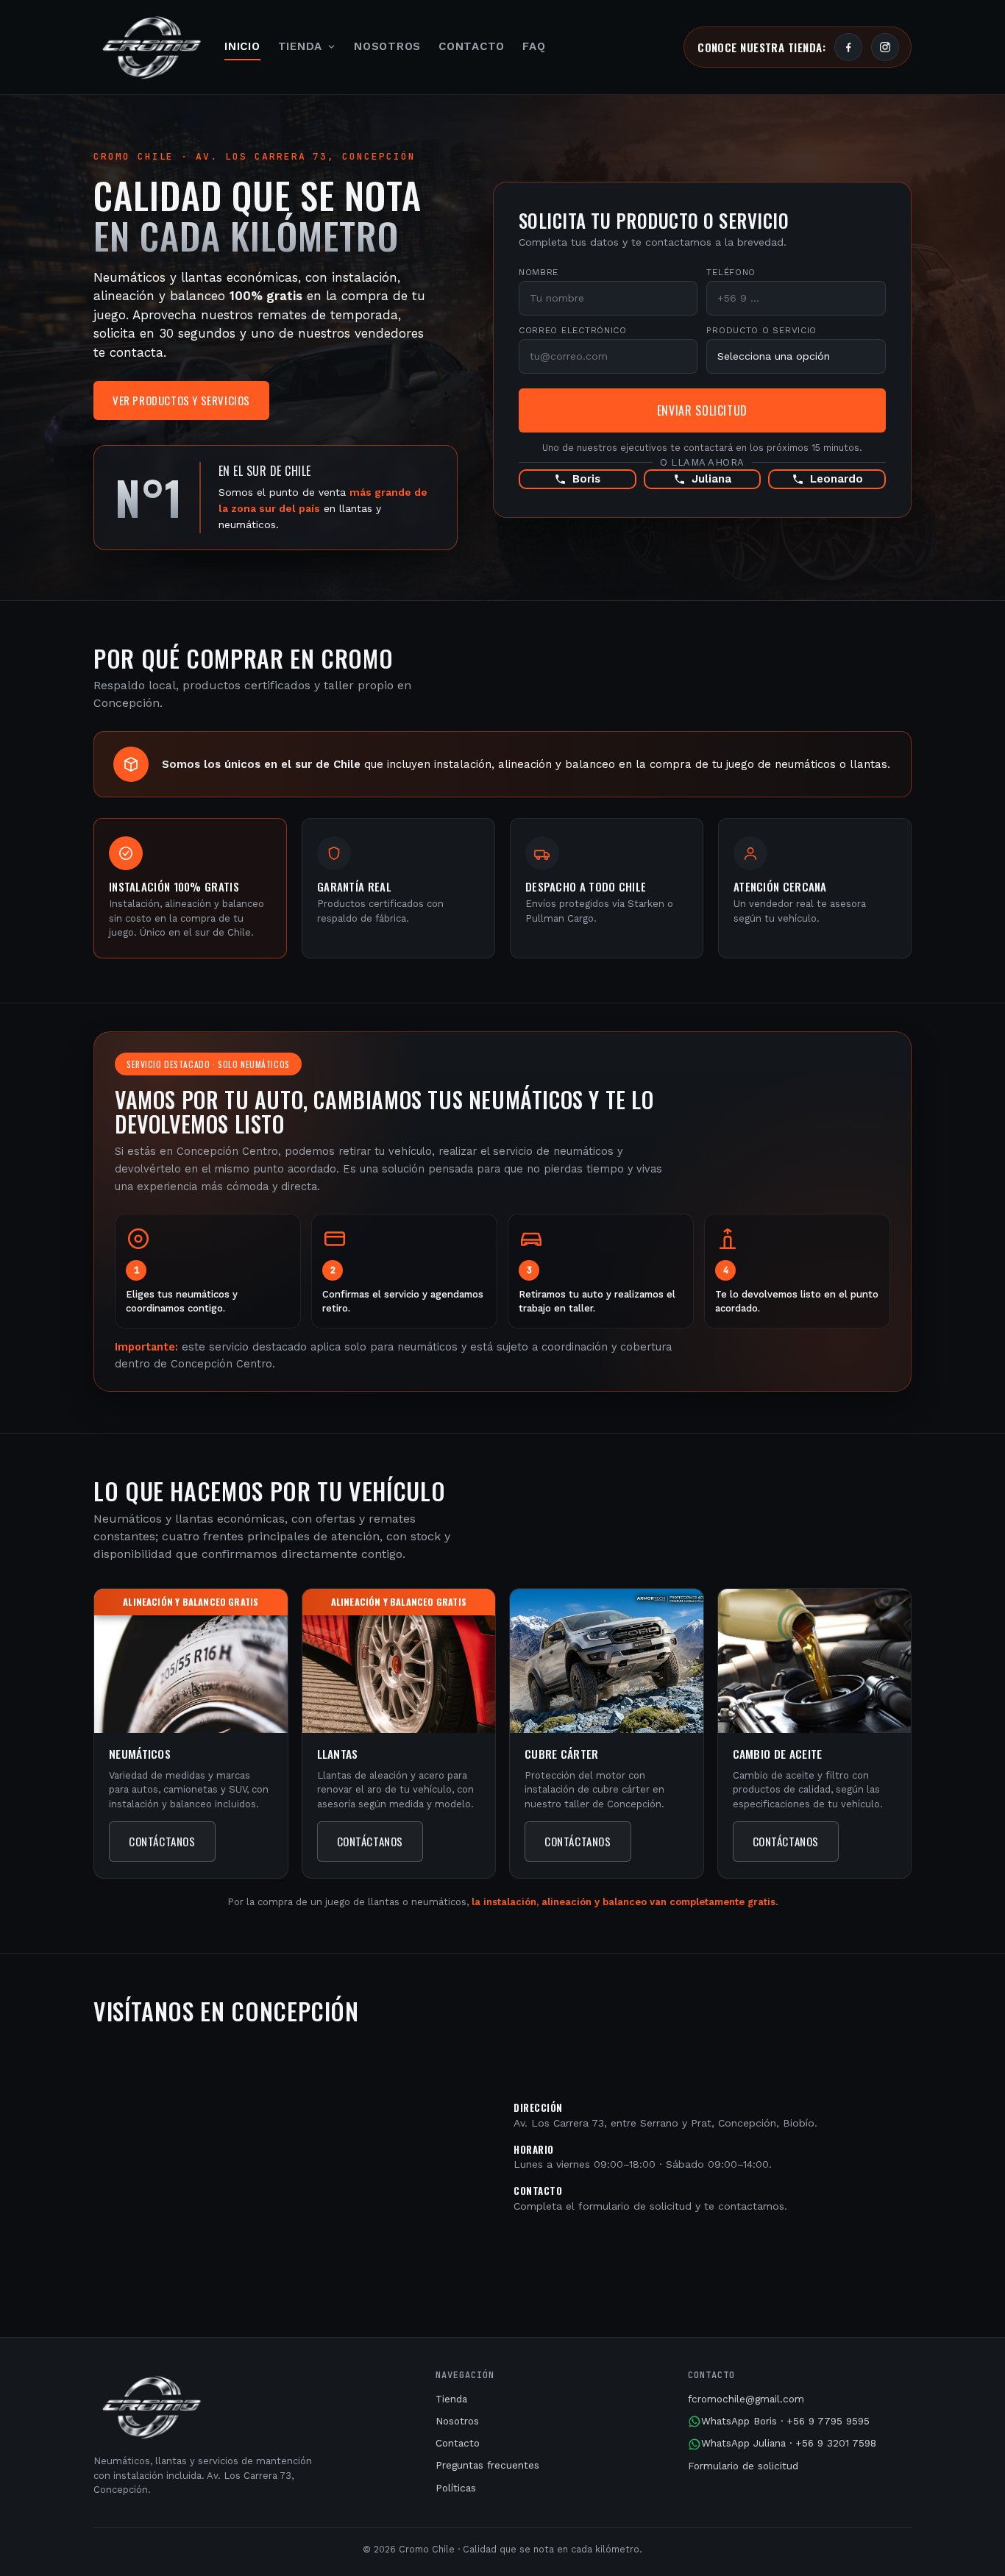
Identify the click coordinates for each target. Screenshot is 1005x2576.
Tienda (301, 46)
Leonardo (837, 479)
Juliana (711, 479)
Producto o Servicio (761, 330)
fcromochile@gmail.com (746, 2399)
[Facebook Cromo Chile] (848, 47)
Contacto (472, 46)
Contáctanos (162, 1841)
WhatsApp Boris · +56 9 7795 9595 (785, 2421)
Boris (586, 479)
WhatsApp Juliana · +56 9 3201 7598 (789, 2443)
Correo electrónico (573, 330)
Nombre (539, 272)
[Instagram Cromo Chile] (885, 47)
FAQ (534, 46)
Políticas (456, 2488)
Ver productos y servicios (181, 400)
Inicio (242, 46)
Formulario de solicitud (743, 2466)
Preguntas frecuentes (487, 2465)
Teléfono (731, 272)
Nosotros (387, 46)
